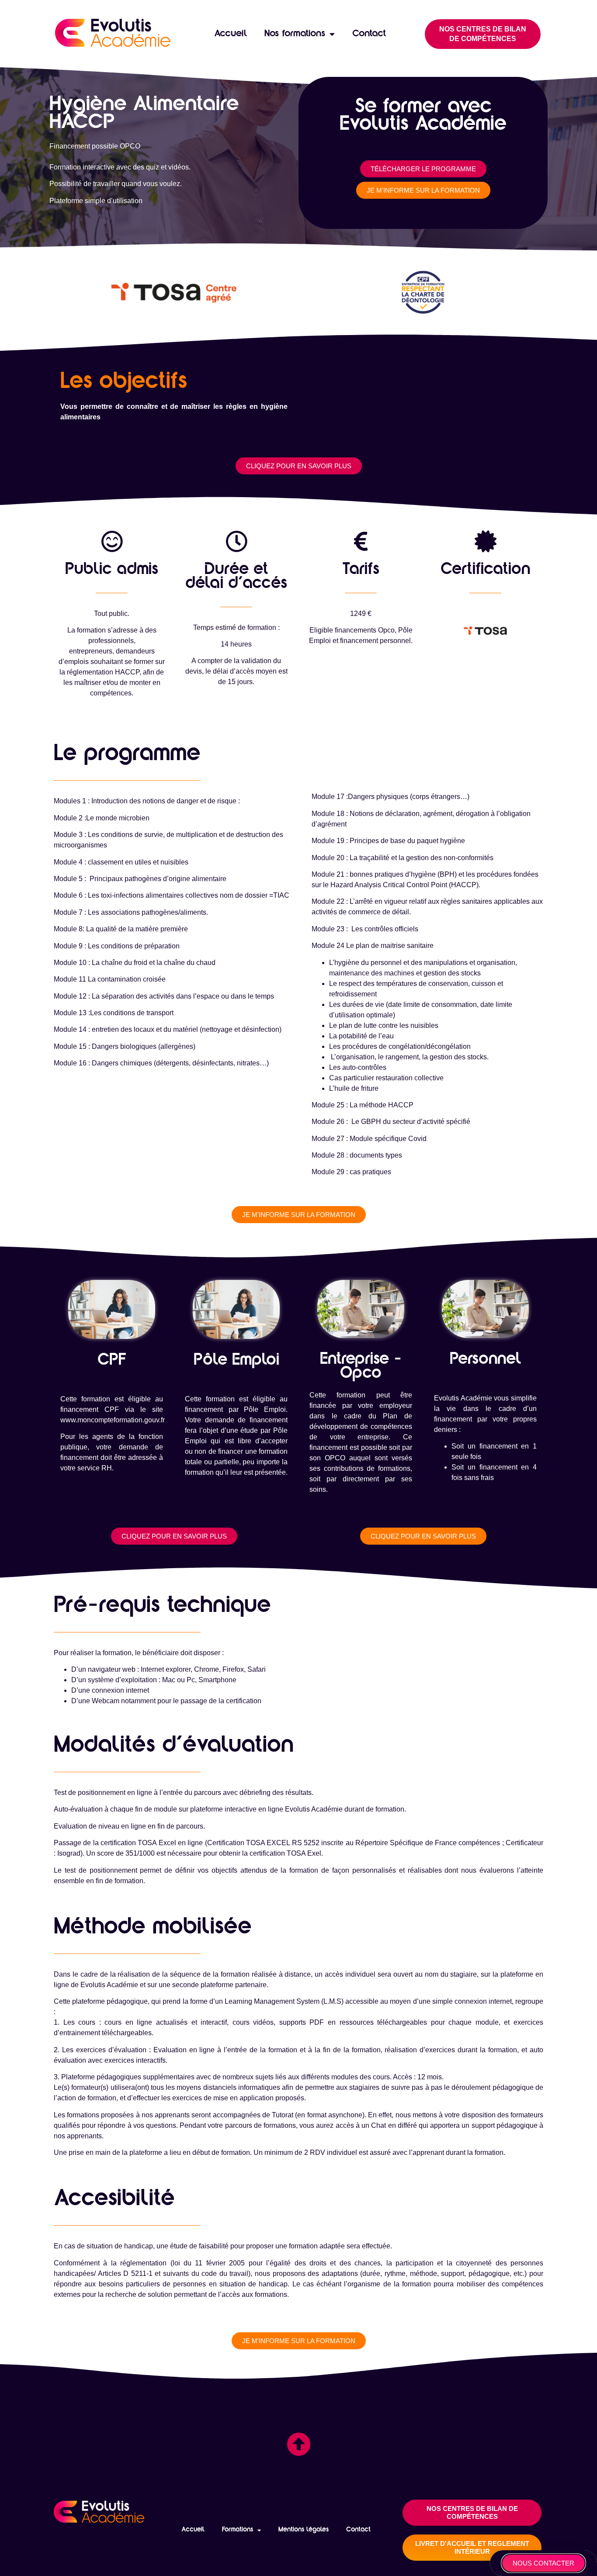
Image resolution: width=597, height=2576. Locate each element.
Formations (238, 2530)
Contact (369, 34)
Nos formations (295, 34)
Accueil (231, 34)
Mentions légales (304, 2530)
